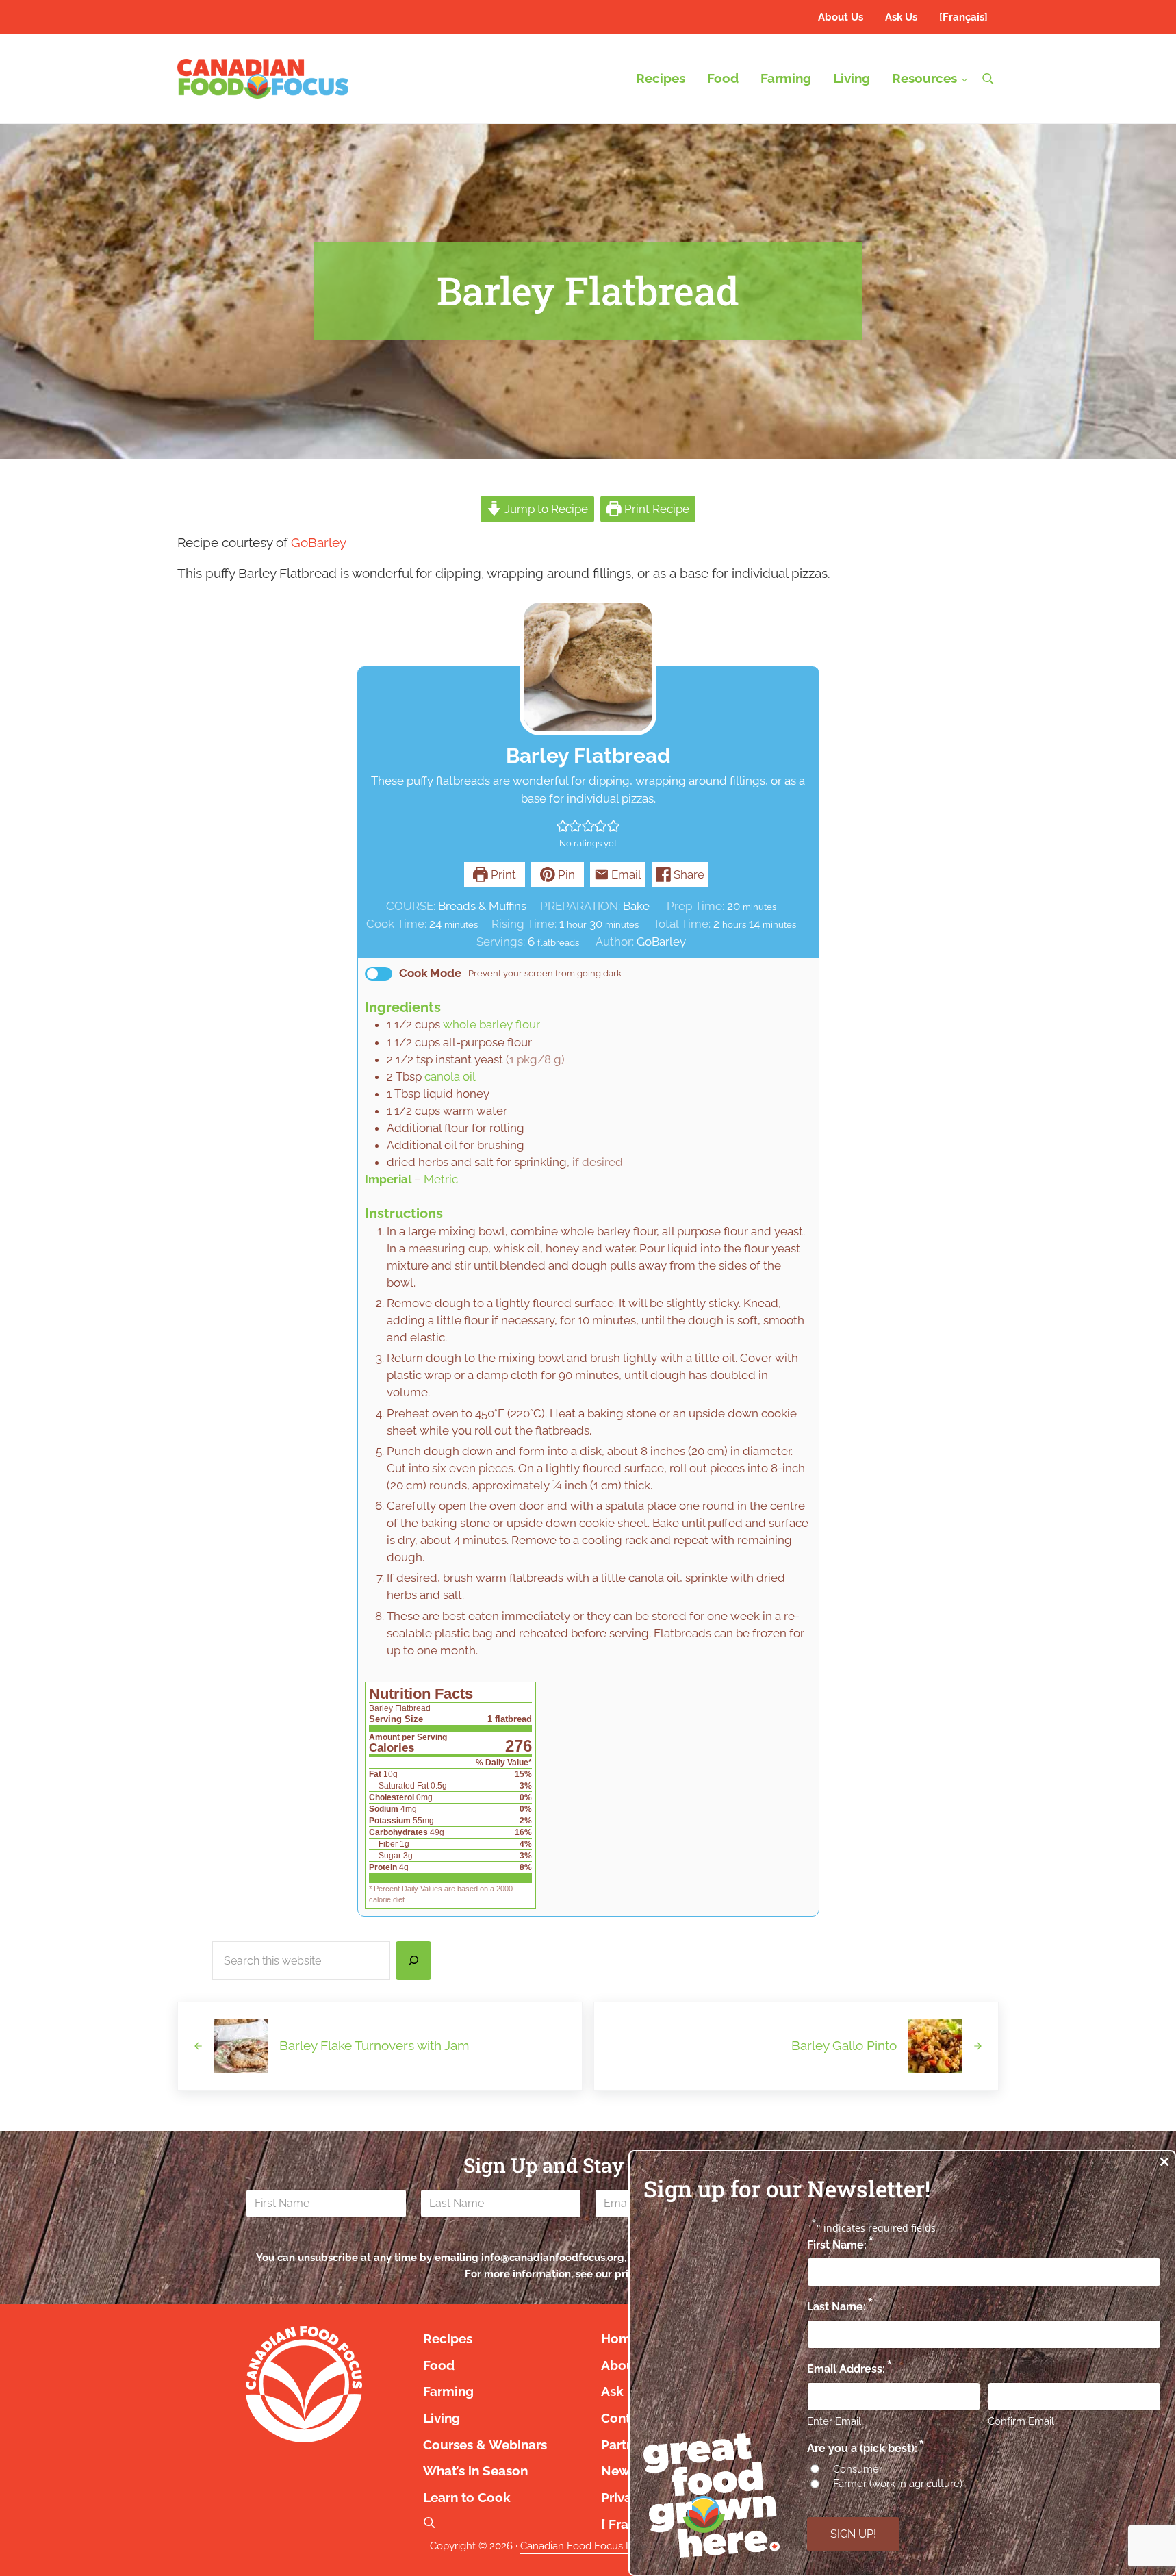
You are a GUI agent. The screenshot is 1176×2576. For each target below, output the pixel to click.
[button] (563, 826)
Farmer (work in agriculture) (898, 2484)
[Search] (413, 1960)
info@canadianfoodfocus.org (553, 2257)
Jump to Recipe (545, 509)
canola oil (450, 1076)
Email (625, 874)
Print (502, 874)
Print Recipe (655, 509)
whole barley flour (491, 1024)
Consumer (858, 2469)
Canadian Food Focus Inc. (581, 2546)
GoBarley (319, 543)
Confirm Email (1021, 2421)
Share (688, 874)
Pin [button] (565, 874)
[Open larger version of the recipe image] (588, 667)
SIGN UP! (853, 2534)
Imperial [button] (388, 1179)
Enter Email (834, 2421)
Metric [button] (441, 1179)
